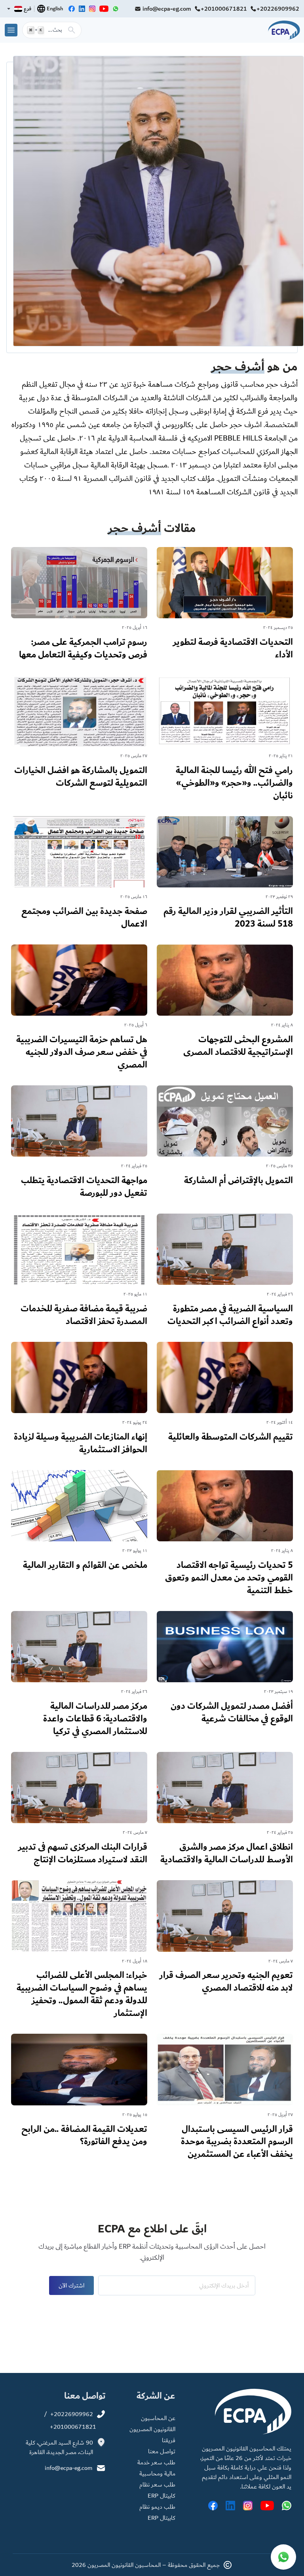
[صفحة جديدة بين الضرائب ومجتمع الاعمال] (79, 876)
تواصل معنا (162, 2451)
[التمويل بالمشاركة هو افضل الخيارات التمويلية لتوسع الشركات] (79, 735)
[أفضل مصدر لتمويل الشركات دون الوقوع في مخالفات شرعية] (225, 1670)
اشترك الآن (71, 2285)
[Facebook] (72, 9)
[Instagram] (92, 9)
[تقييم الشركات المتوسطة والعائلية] (225, 1395)
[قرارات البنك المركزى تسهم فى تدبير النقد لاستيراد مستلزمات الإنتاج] (79, 1811)
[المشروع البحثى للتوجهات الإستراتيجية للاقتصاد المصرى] (225, 1004)
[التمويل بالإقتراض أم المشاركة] (225, 1138)
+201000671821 (224, 9)
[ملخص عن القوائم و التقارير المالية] (79, 1523)
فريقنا (169, 2440)
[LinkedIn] (82, 9)
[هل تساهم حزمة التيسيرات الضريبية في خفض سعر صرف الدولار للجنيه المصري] (79, 1010)
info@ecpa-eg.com (167, 9)
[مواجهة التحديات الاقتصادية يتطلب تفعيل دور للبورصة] (79, 1145)
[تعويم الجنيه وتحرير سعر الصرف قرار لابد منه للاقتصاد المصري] (225, 1940)
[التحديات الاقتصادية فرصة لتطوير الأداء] (225, 606)
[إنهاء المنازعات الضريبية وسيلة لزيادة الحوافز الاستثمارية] (79, 1401)
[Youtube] (104, 9)
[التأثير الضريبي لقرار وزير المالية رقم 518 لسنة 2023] (225, 876)
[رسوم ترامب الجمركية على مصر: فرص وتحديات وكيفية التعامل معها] (79, 606)
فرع (28, 9)
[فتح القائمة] (11, 30)
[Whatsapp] (116, 9)
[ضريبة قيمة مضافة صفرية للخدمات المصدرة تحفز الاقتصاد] (79, 1273)
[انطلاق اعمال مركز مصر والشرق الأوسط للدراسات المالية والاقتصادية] (225, 1811)
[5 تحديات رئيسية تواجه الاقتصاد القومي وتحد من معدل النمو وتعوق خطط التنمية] (225, 1536)
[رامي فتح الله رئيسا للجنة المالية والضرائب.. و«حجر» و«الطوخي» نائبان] (225, 741)
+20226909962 (278, 9)
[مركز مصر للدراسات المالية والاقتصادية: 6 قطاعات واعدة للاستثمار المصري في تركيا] (79, 1677)
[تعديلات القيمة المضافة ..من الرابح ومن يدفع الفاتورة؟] (79, 2093)
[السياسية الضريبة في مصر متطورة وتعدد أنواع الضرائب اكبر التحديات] (225, 1273)
